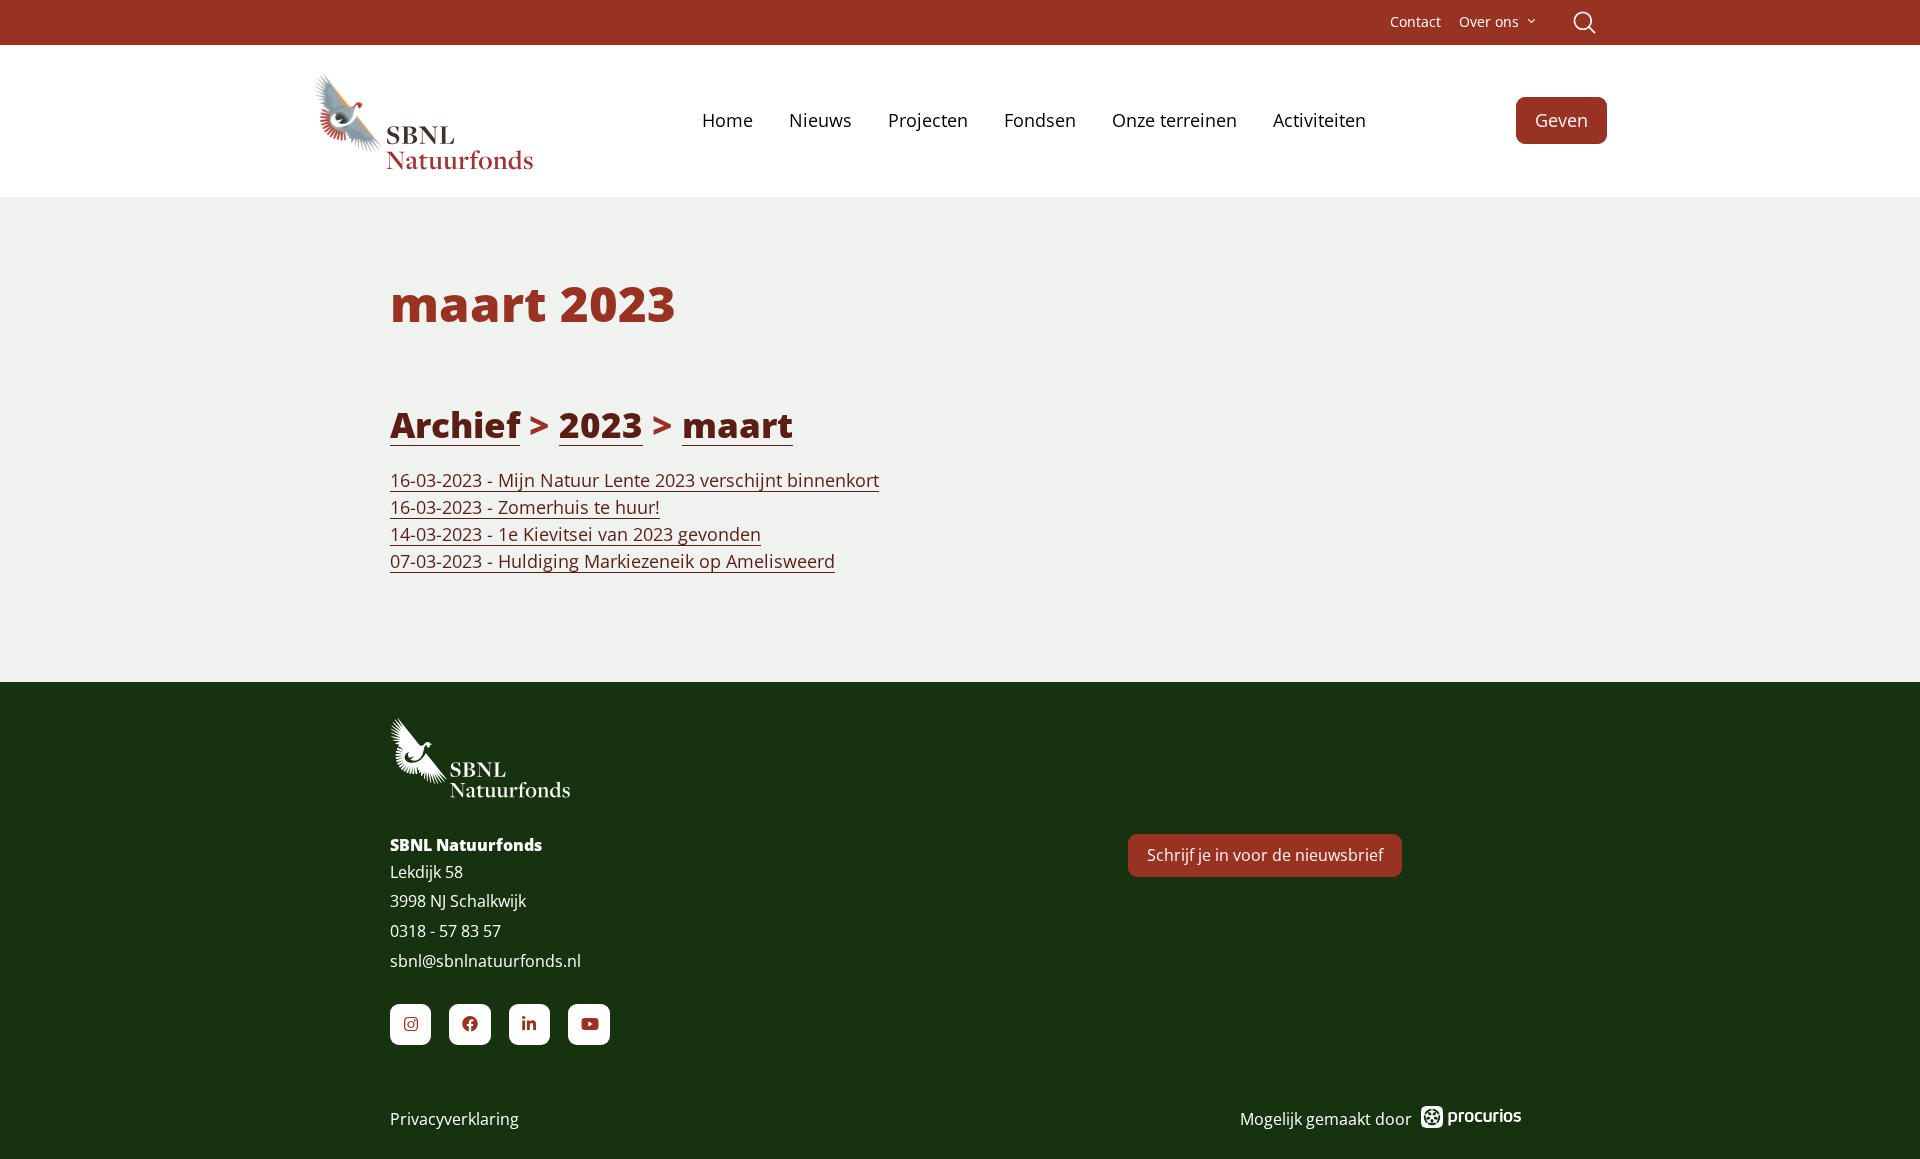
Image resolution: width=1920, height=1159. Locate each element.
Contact (1415, 22)
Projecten (928, 120)
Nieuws (820, 120)
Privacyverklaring (454, 1119)
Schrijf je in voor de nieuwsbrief (1265, 855)
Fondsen (1040, 120)
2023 (601, 424)
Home (727, 120)
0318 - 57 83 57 (445, 931)
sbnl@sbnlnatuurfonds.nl (485, 961)
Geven (1561, 120)
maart (737, 424)
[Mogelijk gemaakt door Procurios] (1471, 1120)
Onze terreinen (1174, 120)
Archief (455, 424)
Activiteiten (1319, 120)
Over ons (1489, 22)
